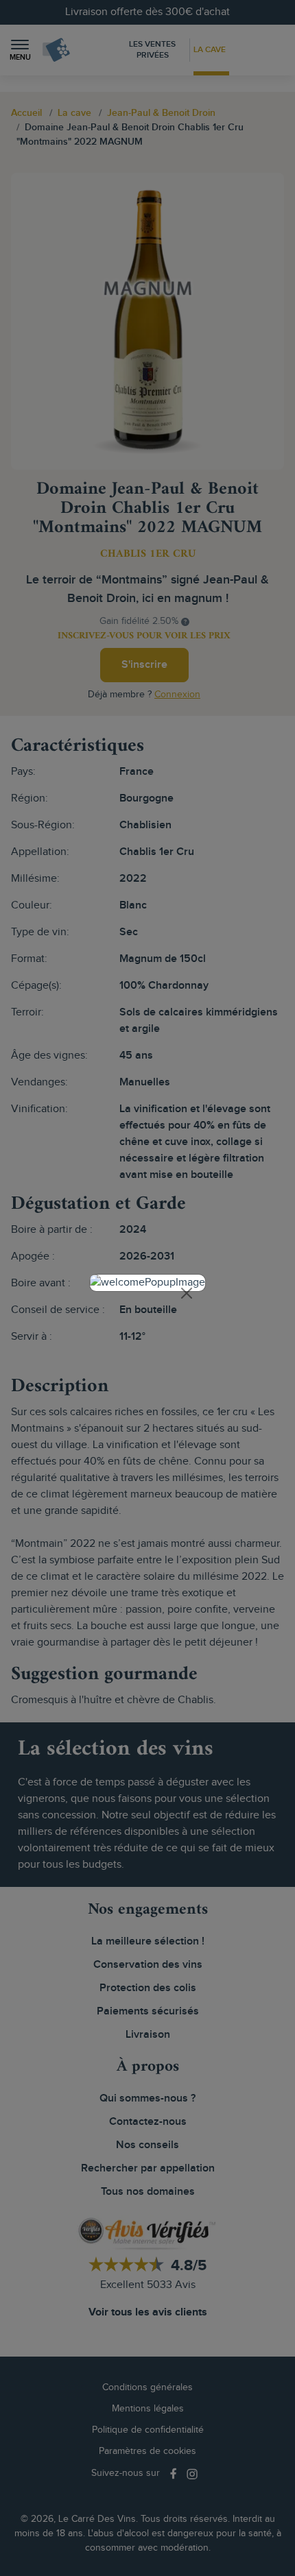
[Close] (187, 1293)
